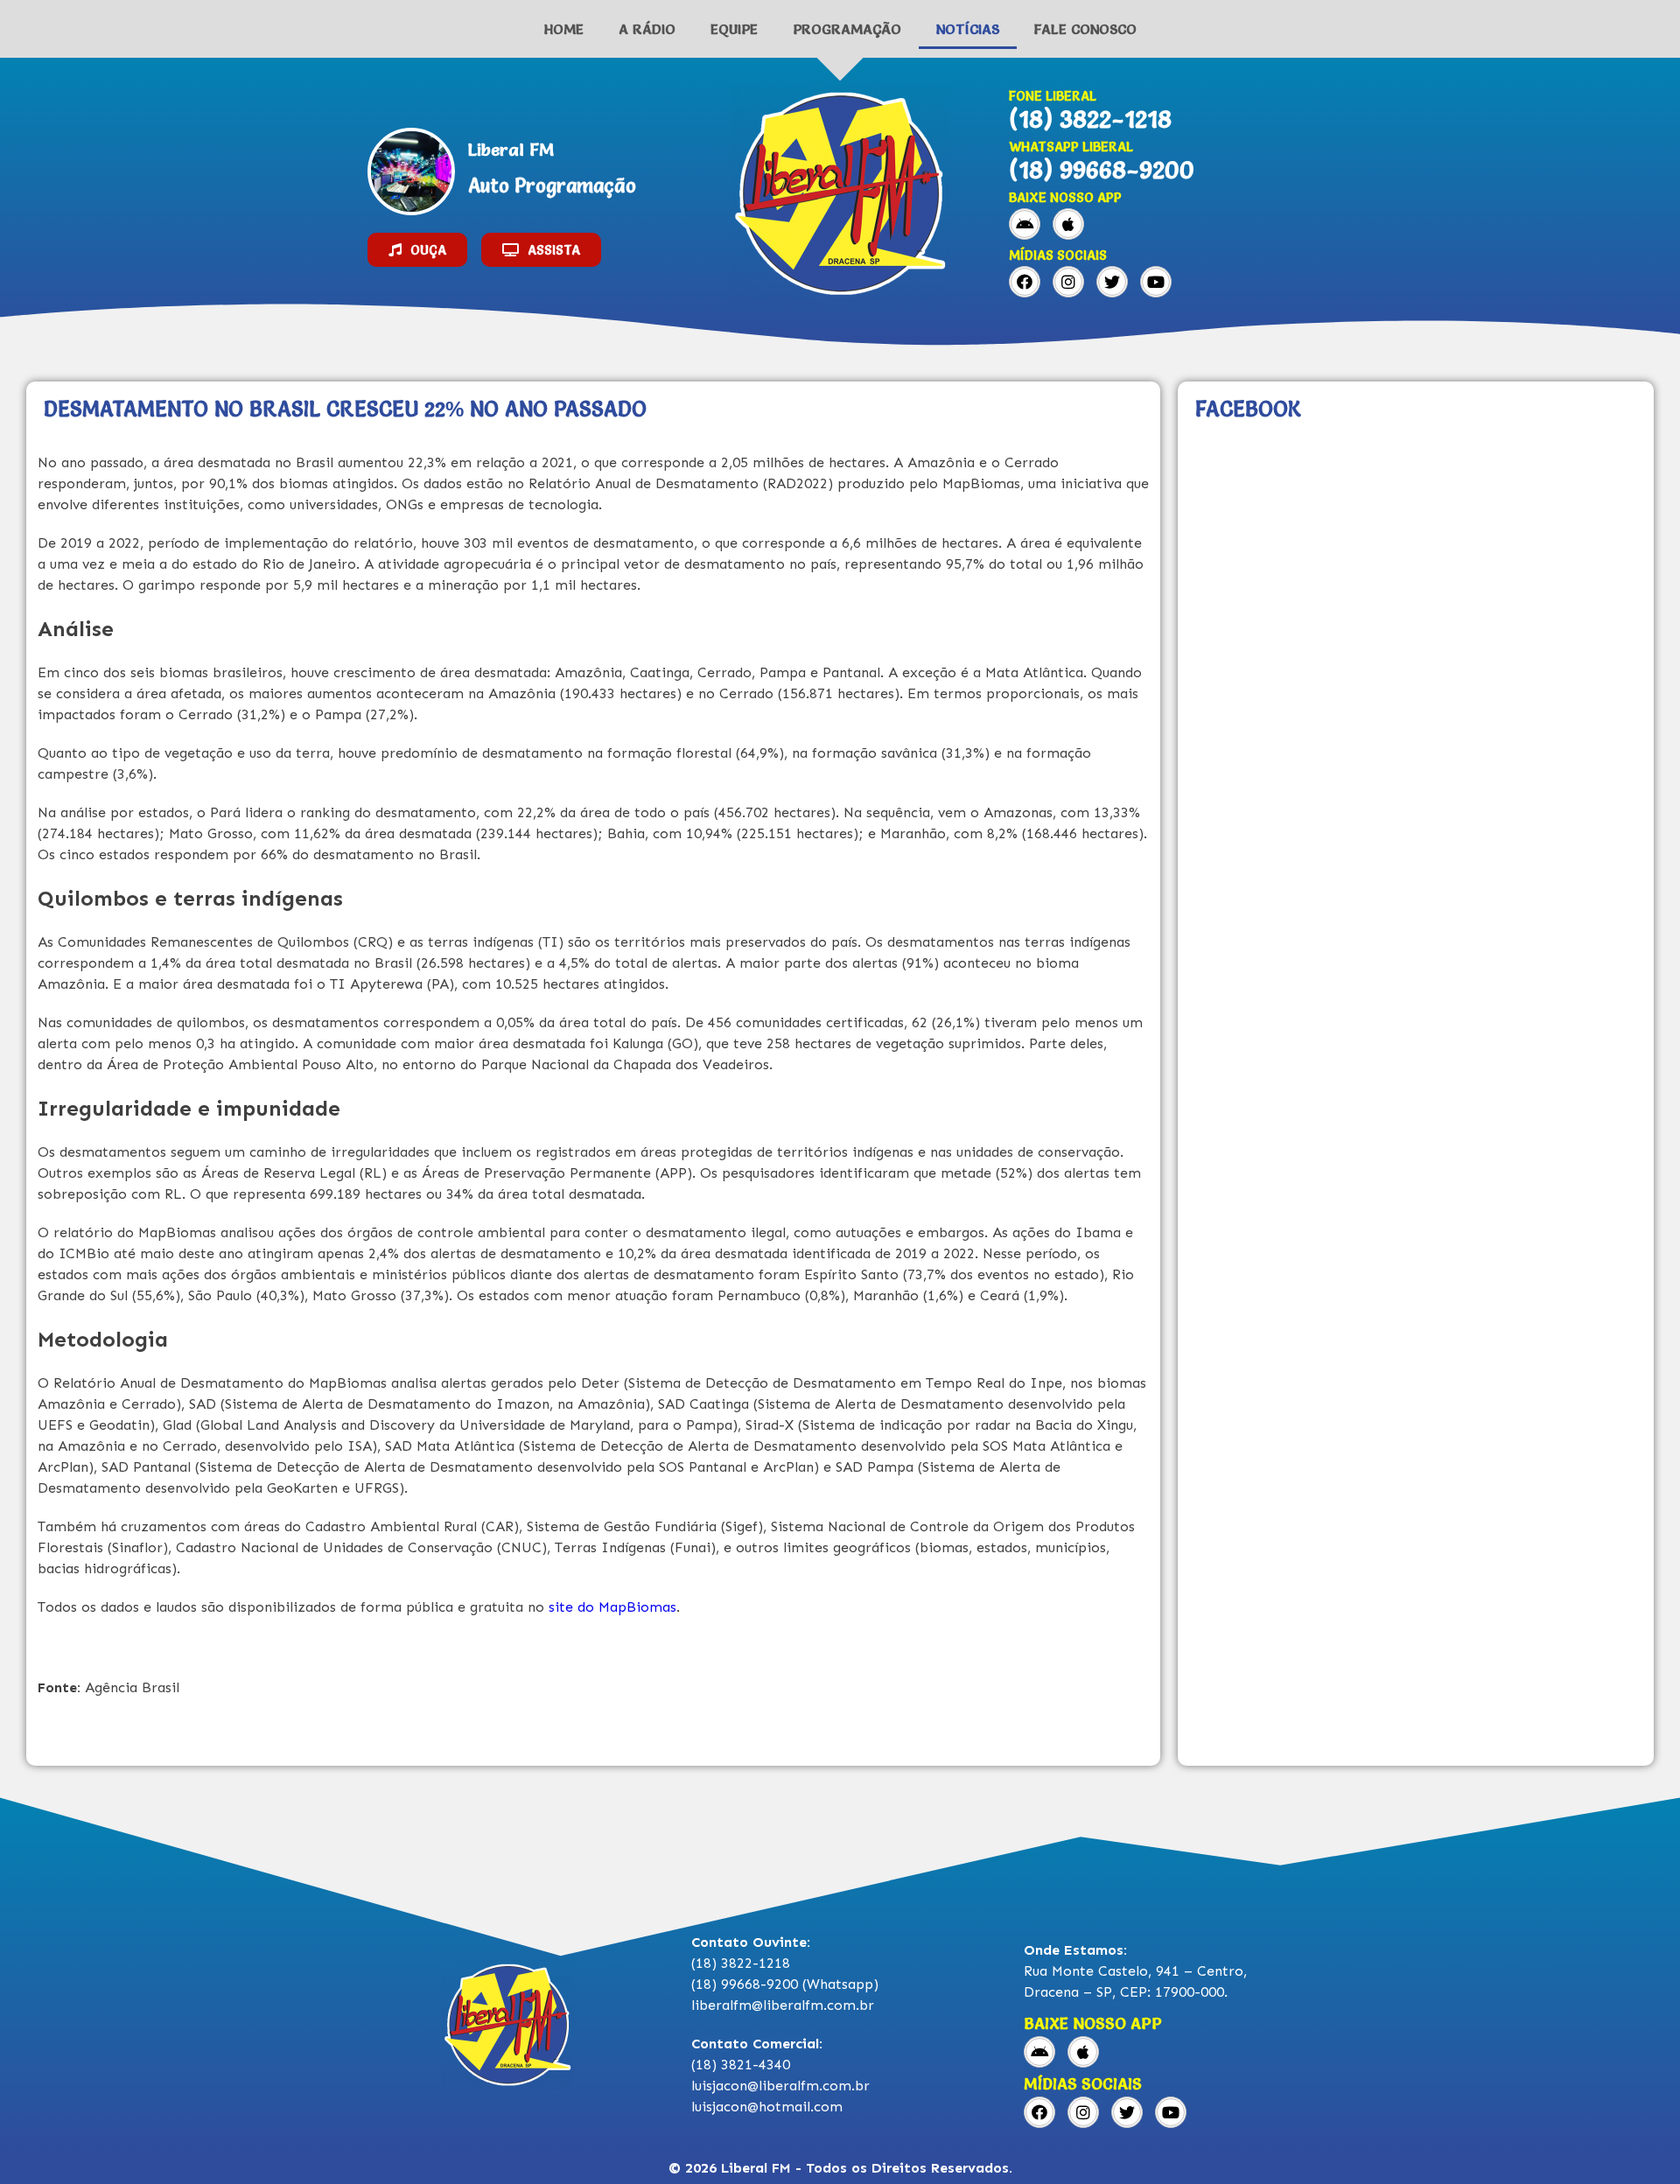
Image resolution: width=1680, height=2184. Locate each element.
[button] (417, 250)
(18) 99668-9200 (1102, 170)
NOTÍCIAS (968, 29)
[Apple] (1068, 224)
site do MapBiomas (612, 1607)
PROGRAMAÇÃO (847, 29)
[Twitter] (1112, 282)
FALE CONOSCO (1085, 29)
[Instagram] (1068, 282)
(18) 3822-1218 (1090, 119)
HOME (564, 29)
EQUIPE (734, 29)
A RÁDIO (647, 29)
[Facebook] (1025, 282)
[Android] (1025, 224)
